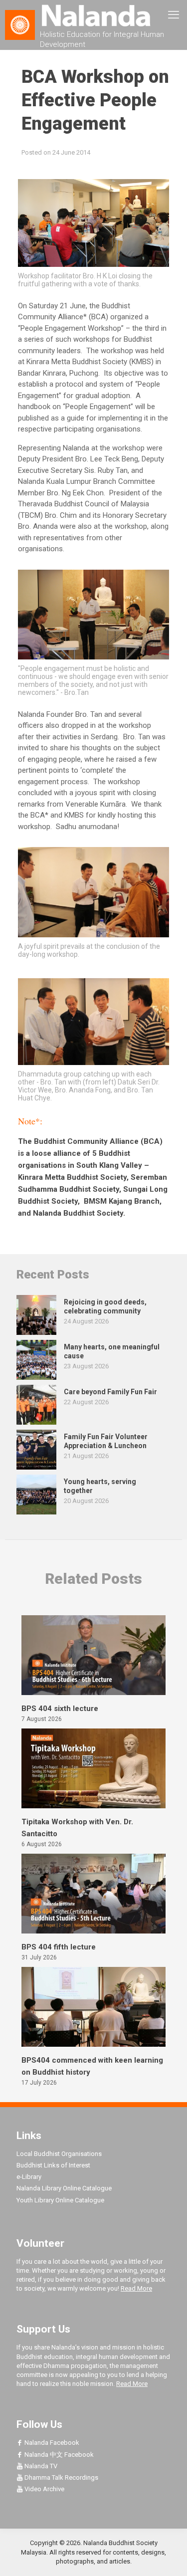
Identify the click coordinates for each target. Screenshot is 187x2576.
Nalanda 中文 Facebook (58, 2455)
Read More (136, 2288)
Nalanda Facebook (51, 2443)
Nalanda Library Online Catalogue (64, 2188)
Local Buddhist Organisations (59, 2154)
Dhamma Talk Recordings (61, 2477)
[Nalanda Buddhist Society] (93, 15)
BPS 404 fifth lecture (59, 1947)
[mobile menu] (174, 15)
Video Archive (44, 2489)
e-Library (29, 2177)
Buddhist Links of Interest (53, 2165)
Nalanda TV (40, 2466)
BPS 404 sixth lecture (60, 1709)
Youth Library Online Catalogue (60, 2200)
